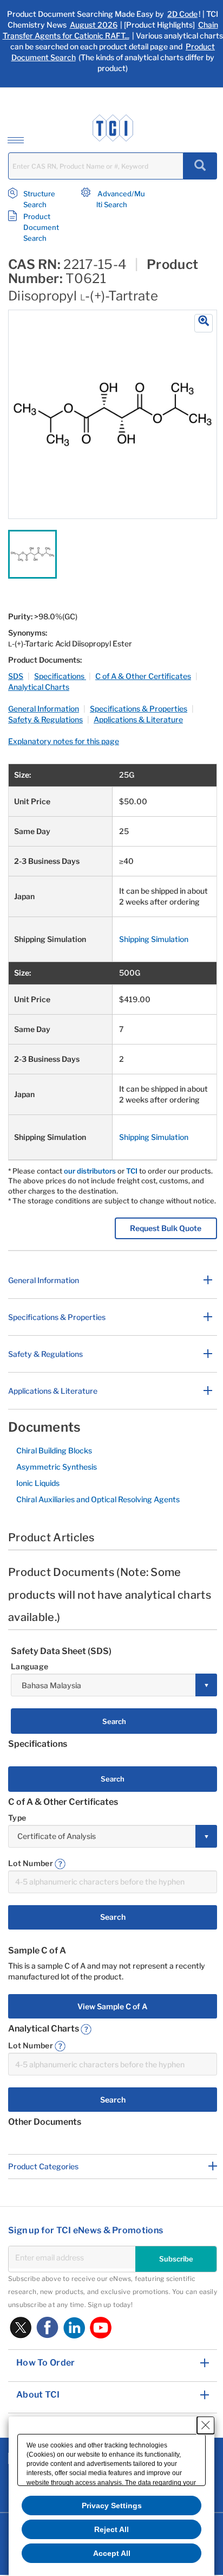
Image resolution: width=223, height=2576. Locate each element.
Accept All (112, 2553)
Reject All (111, 2529)
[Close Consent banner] (206, 2425)
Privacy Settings (112, 2505)
